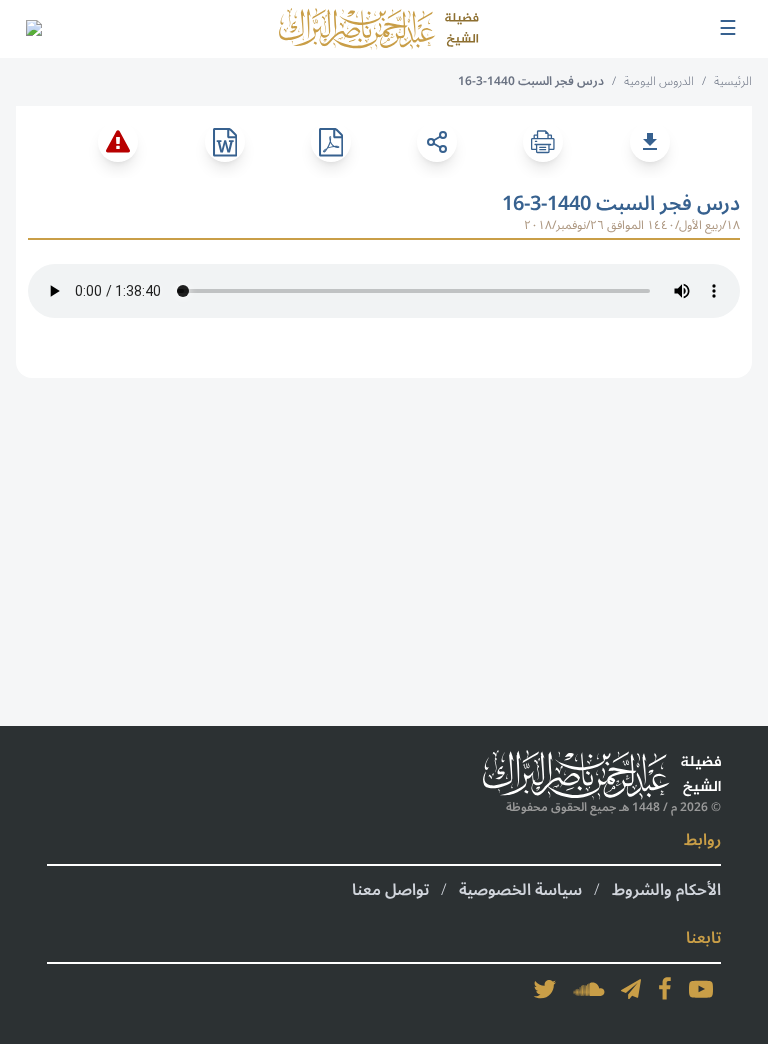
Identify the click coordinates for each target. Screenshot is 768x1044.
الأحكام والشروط (666, 890)
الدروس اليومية (659, 81)
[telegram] (631, 989)
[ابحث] (33, 29)
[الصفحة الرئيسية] (379, 29)
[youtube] (701, 989)
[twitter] (545, 989)
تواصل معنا (390, 890)
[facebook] (665, 989)
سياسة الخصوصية (520, 890)
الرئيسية (733, 81)
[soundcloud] (589, 989)
